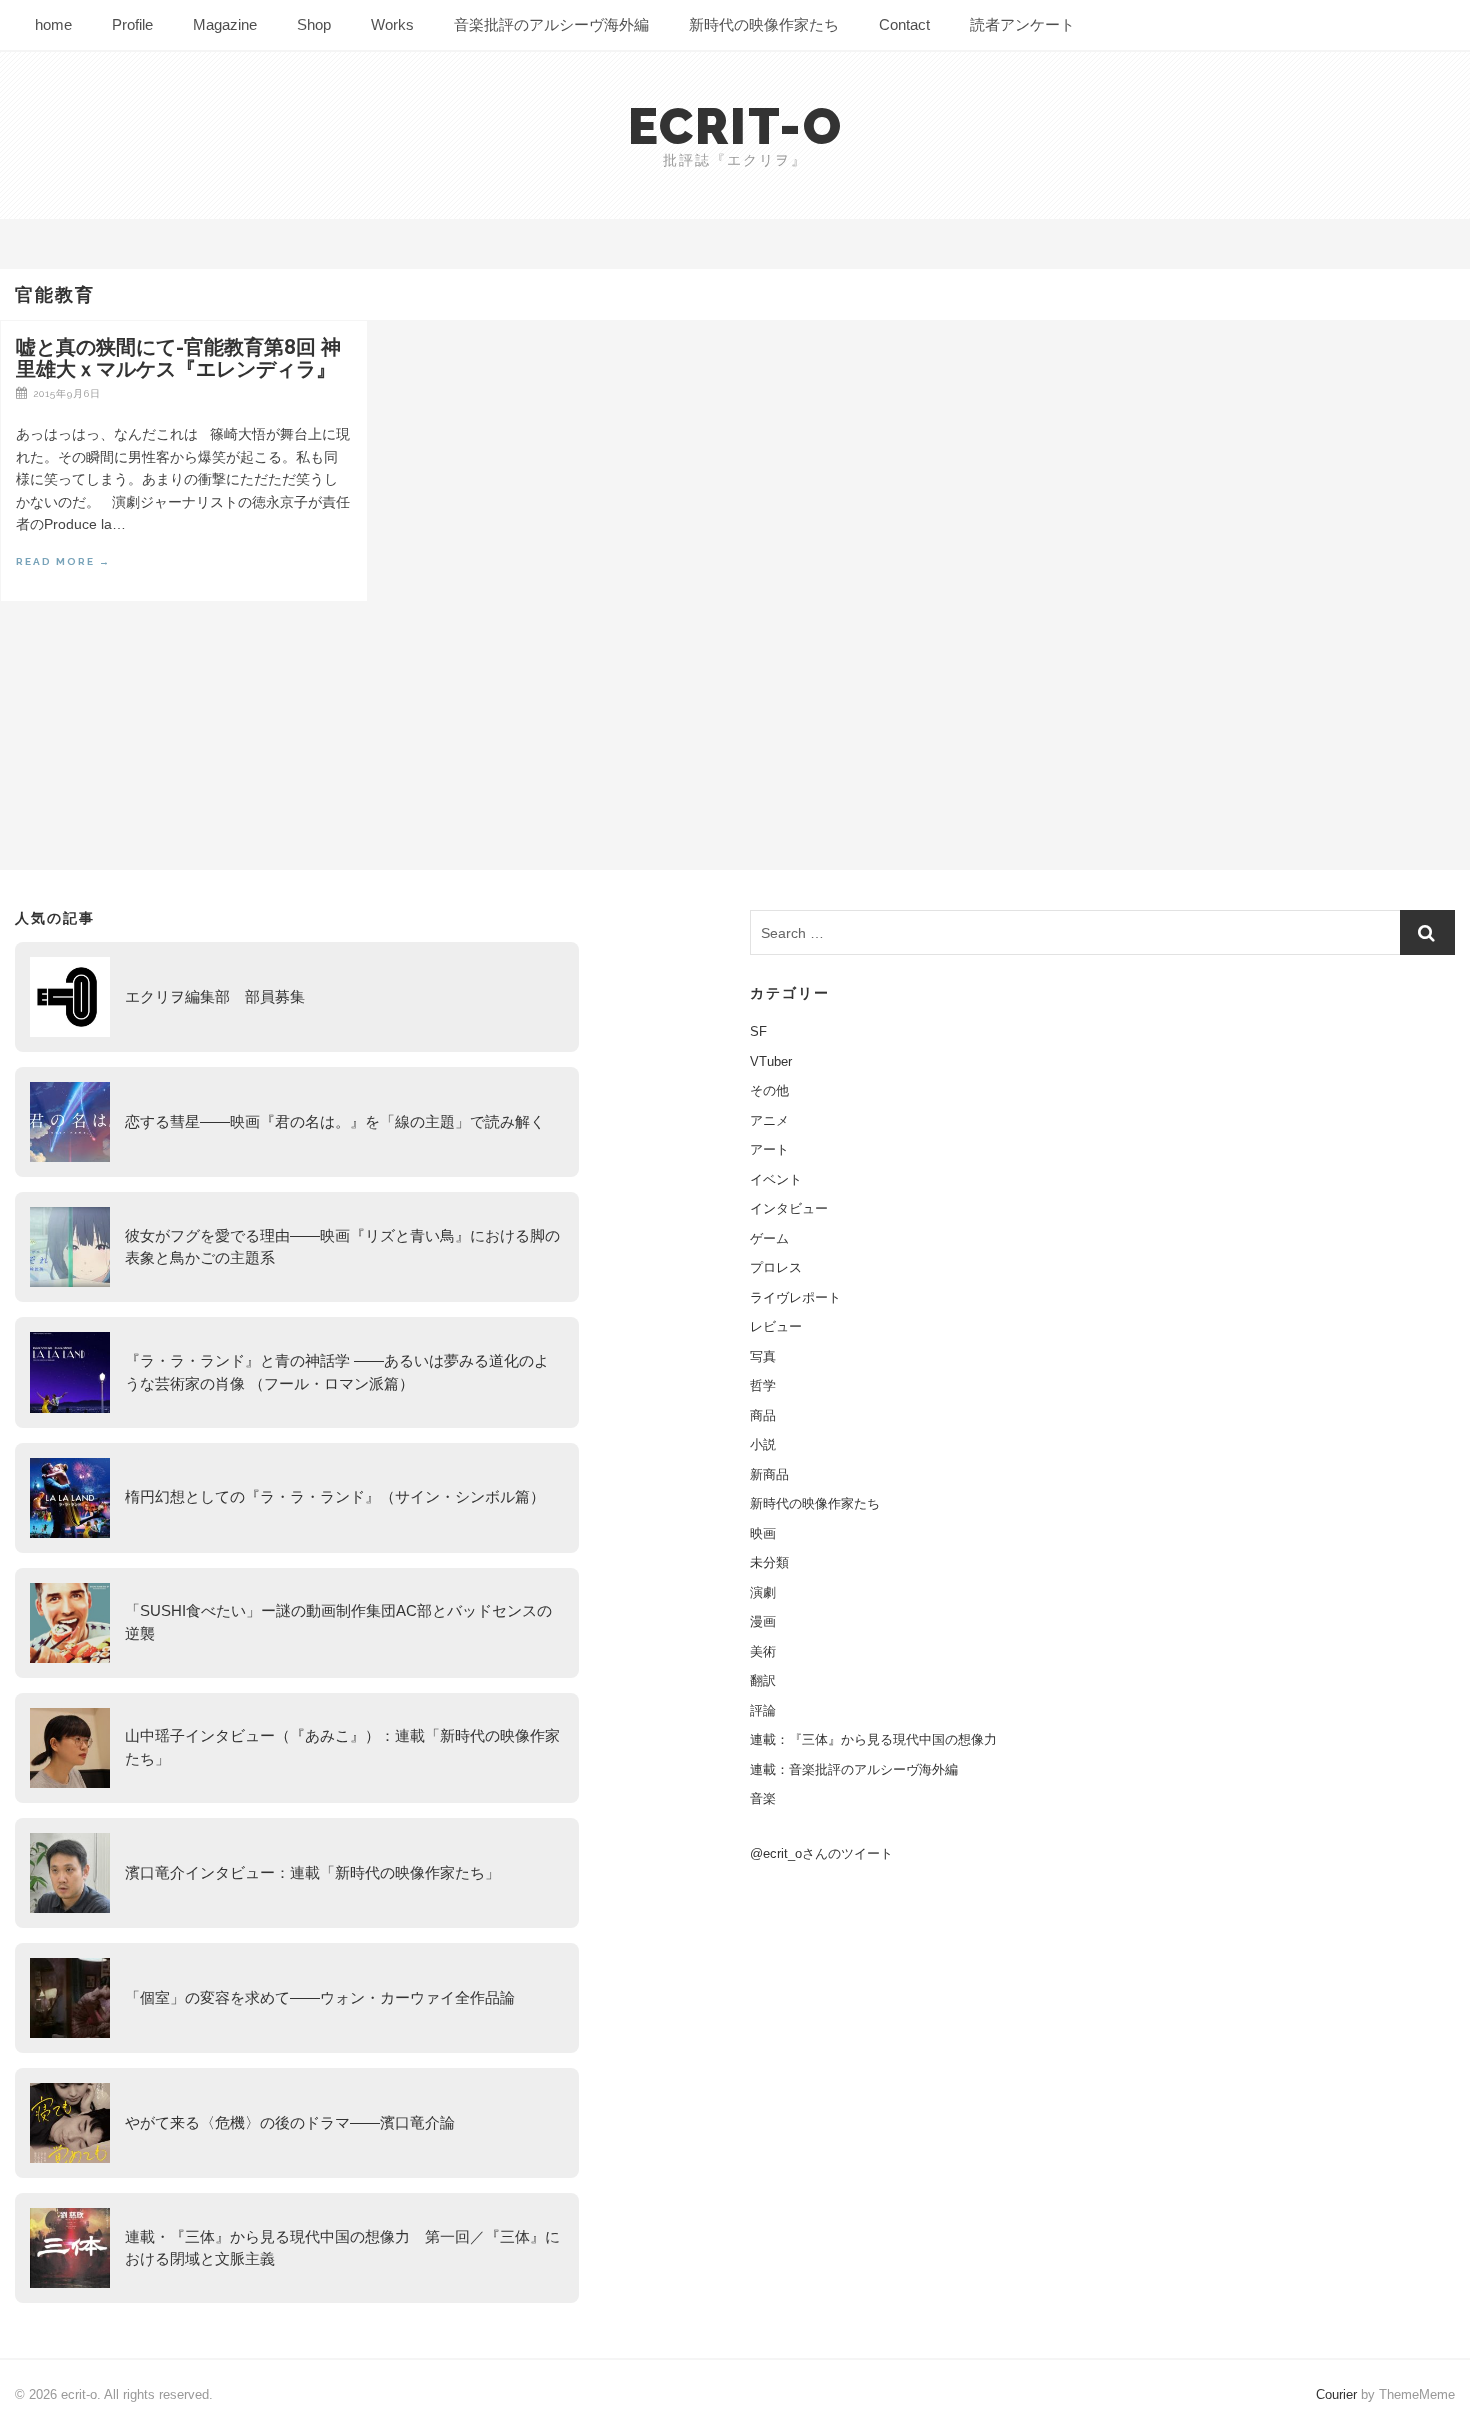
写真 (763, 1356)
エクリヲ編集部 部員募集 (215, 996)
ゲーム (769, 1238)
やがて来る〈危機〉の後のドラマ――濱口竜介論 (290, 2122)
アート (769, 1149)
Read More (63, 562)
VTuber (771, 1061)
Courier (1336, 2394)
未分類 (769, 1562)
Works (392, 24)
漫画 (763, 1621)
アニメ (769, 1120)
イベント (776, 1179)
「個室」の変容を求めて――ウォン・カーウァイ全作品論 (320, 1997)
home (53, 24)
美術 (763, 1651)
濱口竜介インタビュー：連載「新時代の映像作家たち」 (312, 1872)
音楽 (763, 1798)
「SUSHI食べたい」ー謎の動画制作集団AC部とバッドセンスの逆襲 (338, 1622)
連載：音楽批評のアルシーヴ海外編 (854, 1769)
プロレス (776, 1267)
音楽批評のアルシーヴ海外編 (551, 24)
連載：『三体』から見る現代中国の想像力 (873, 1739)
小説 (763, 1444)
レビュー (776, 1326)
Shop (314, 24)
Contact (904, 24)
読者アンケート (1022, 24)
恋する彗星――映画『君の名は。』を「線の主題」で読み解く (335, 1121)
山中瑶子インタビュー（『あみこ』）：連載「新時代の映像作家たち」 (342, 1747)
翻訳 (763, 1680)
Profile (132, 24)
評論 (763, 1710)
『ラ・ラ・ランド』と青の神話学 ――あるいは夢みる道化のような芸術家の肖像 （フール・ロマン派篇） (337, 1372)
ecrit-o (735, 126)
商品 (763, 1415)
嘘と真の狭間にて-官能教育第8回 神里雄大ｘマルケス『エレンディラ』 (178, 358)
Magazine (225, 24)
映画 (763, 1533)
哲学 (763, 1385)
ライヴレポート (795, 1297)
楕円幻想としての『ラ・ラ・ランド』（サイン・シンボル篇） (335, 1496)
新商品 (769, 1474)
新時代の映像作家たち (764, 24)
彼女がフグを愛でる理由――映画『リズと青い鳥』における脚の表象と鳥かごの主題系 (342, 1247)
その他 (769, 1090)
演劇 (763, 1592)
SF (758, 1031)
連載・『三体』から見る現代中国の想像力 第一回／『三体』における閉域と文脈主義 (342, 2248)
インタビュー (789, 1208)
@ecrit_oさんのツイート (821, 1853)
